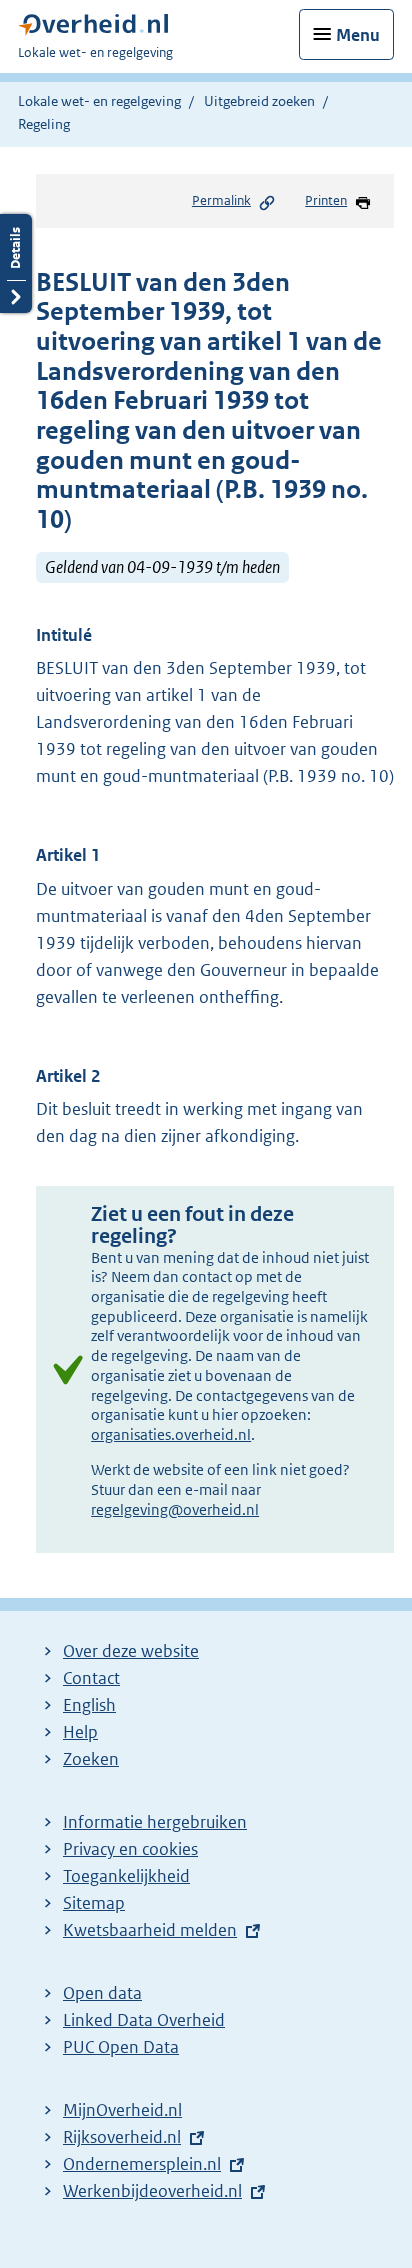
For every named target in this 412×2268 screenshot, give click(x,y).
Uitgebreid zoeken (259, 101)
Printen (326, 200)
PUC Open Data (121, 2047)
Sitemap (94, 1903)
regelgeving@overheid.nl (175, 1509)
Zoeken (91, 1759)
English (89, 1705)
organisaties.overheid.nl (171, 1434)
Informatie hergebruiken (155, 1822)
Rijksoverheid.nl (122, 2137)
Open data (102, 1993)
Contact (91, 1678)
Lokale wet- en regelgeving (99, 101)
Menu (358, 35)
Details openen (16, 263)
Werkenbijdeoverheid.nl (152, 2191)
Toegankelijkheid (126, 1876)
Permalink (221, 200)
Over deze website (131, 1651)
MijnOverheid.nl (122, 2110)
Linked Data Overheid (144, 2020)
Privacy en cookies (130, 1849)
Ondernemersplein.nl (142, 2164)
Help (80, 1732)
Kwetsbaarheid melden (150, 1930)
